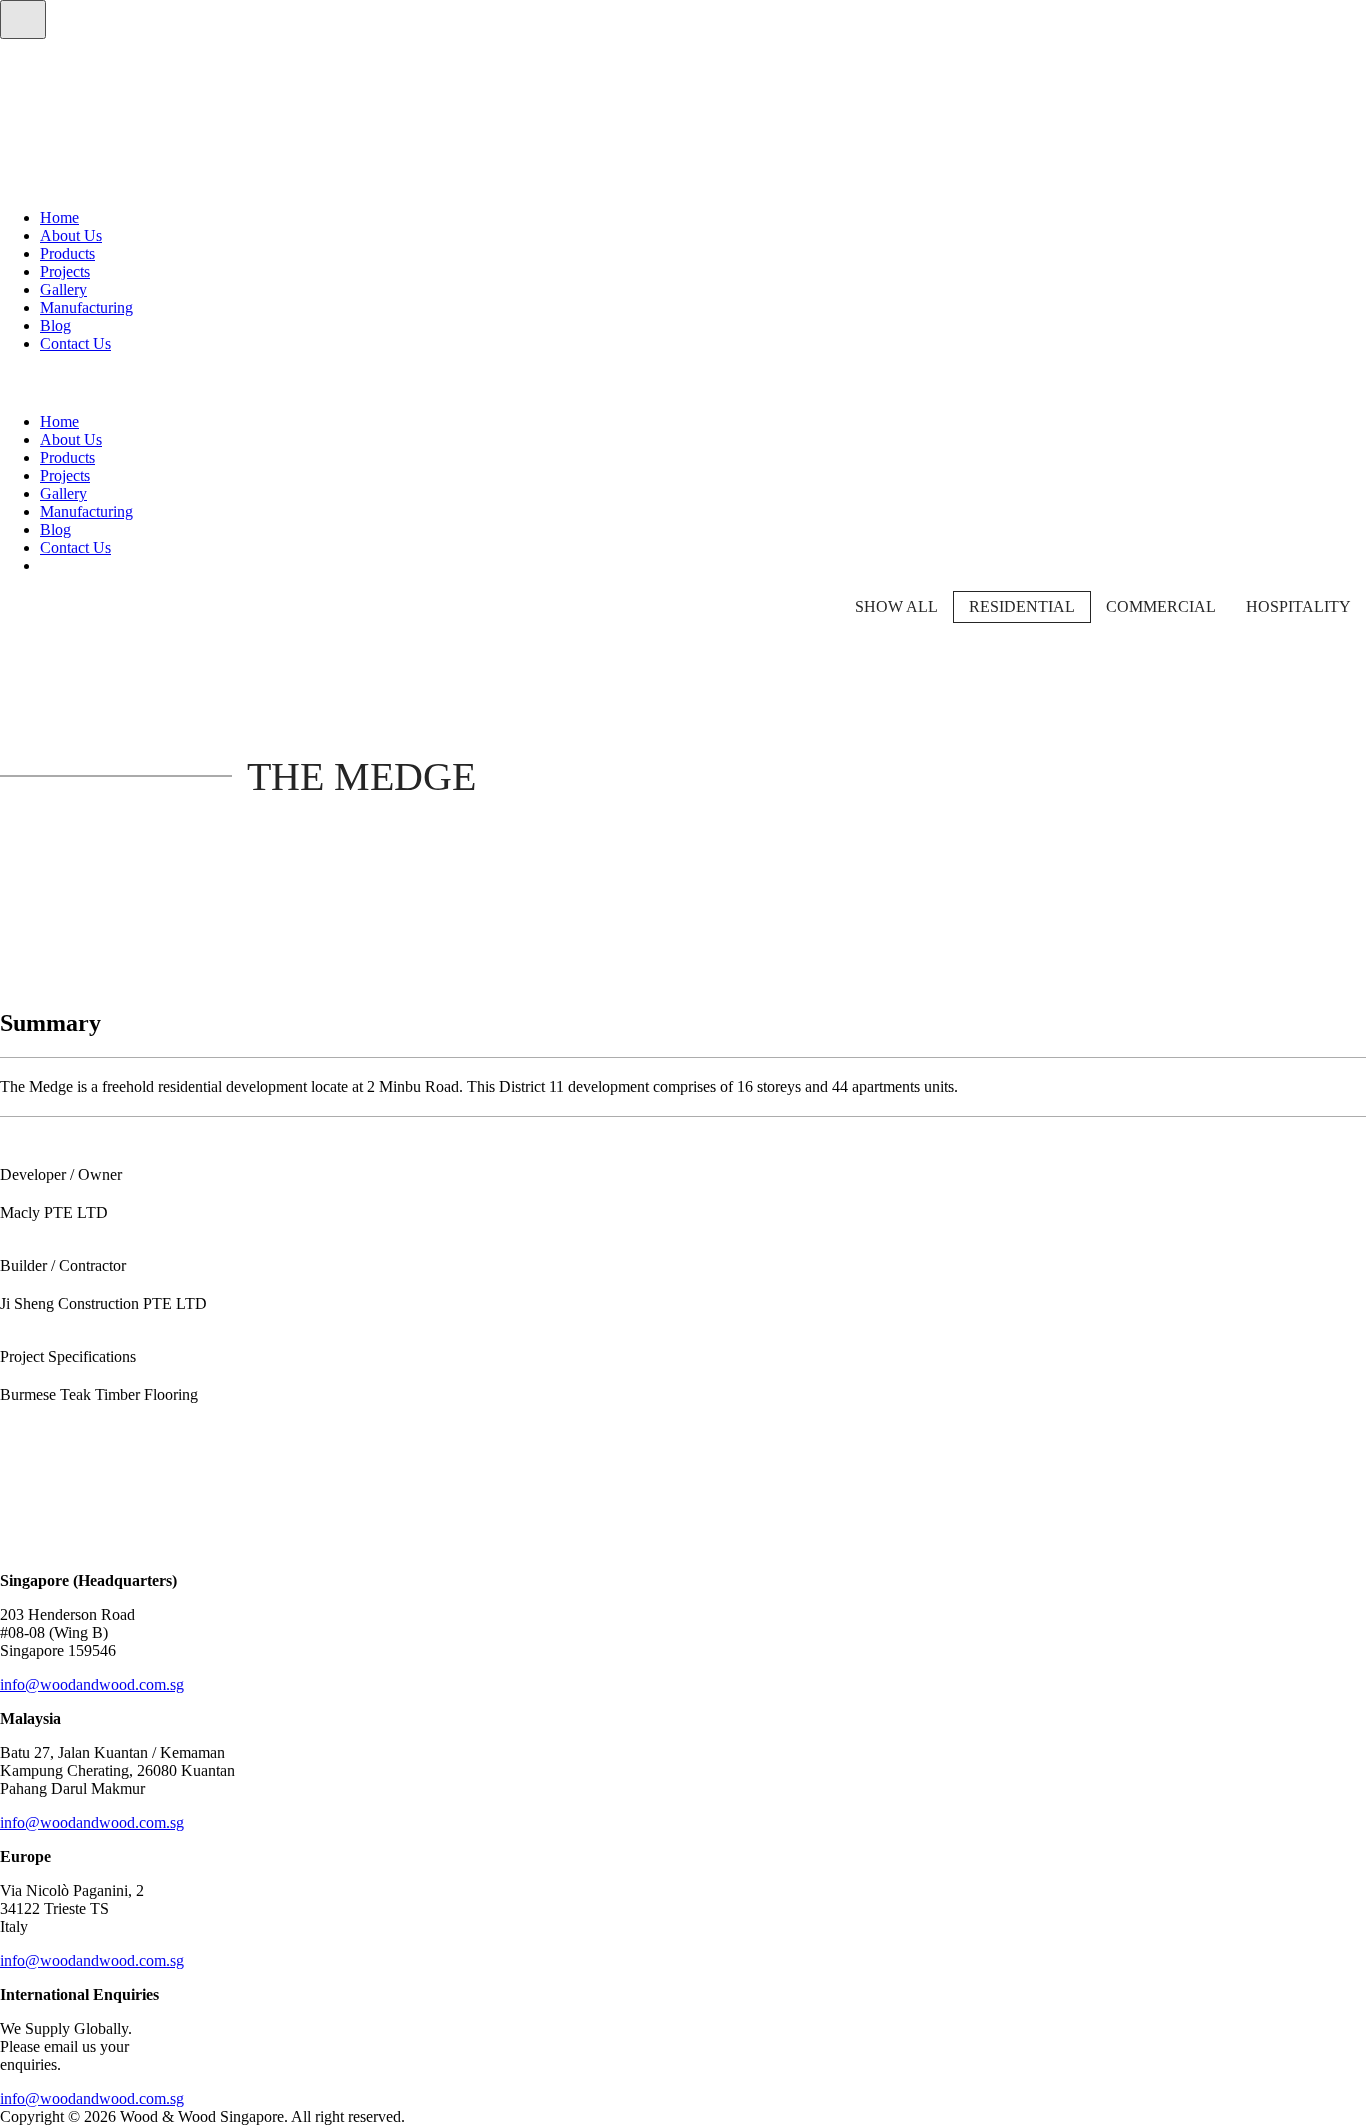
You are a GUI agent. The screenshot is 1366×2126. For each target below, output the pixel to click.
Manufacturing (86, 307)
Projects (65, 271)
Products (67, 253)
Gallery (63, 289)
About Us (71, 235)
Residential (1022, 606)
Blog (55, 325)
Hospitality (1298, 606)
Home (59, 217)
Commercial (1161, 606)
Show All (896, 606)
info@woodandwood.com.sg (92, 1684)
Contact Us (75, 343)
